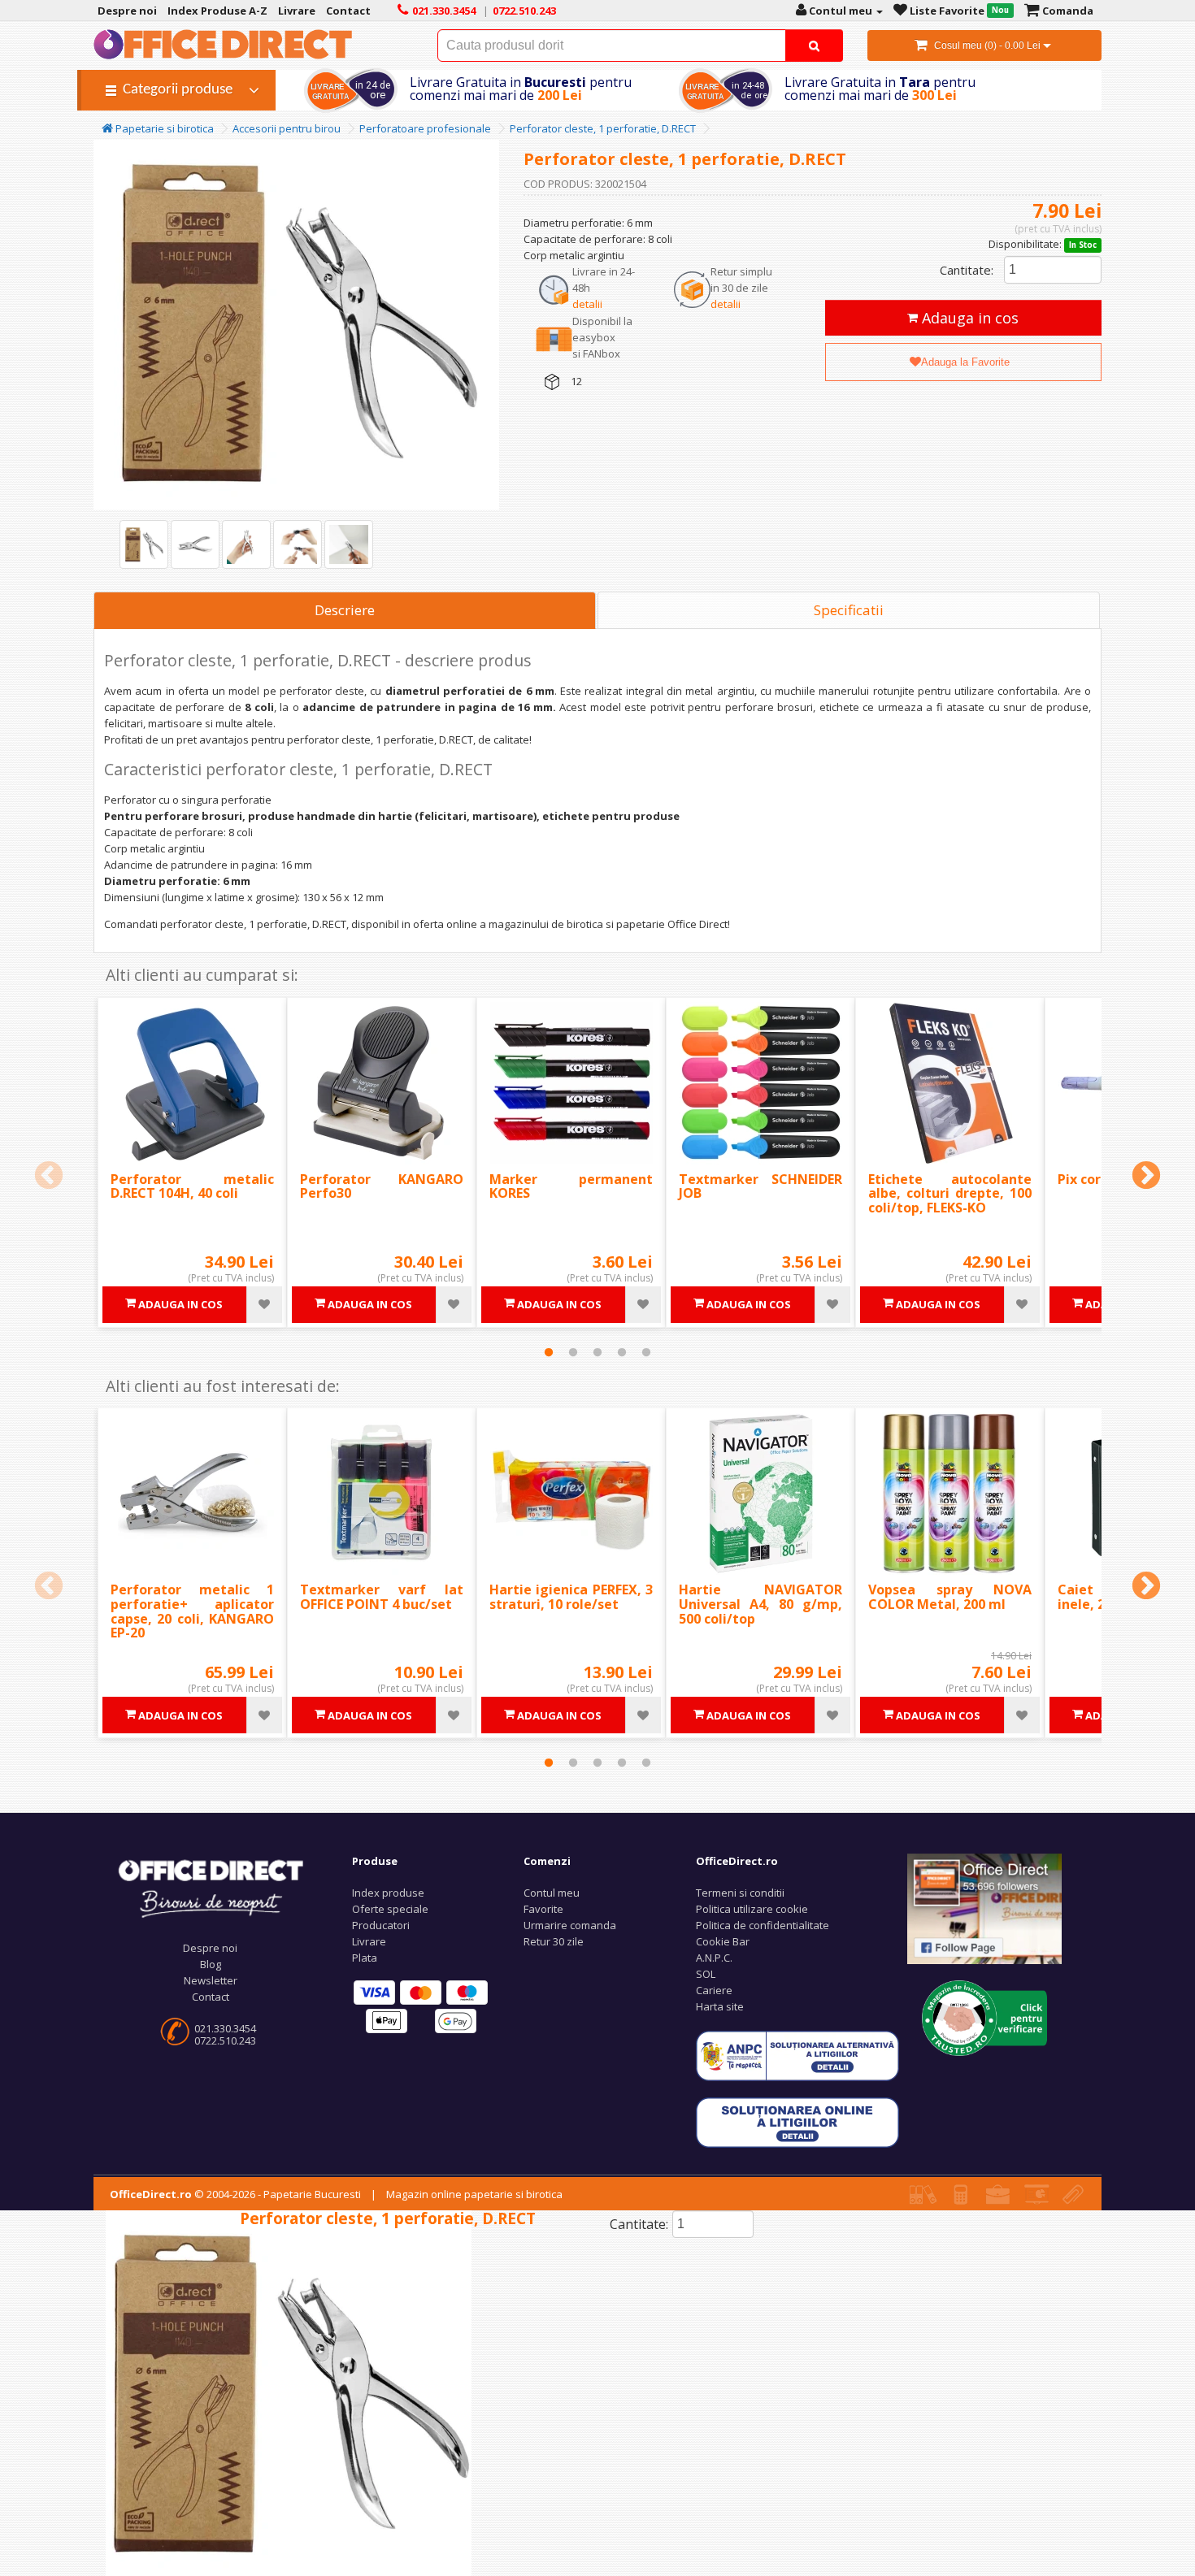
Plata (365, 1958)
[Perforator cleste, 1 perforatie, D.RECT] (144, 544)
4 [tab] (622, 1352)
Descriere (345, 610)
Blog (211, 1964)
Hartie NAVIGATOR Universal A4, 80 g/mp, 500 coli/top (760, 1604)
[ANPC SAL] (797, 2055)
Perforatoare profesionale (425, 128)
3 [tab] (597, 1352)
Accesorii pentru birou (287, 128)
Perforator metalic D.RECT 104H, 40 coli (192, 1186)
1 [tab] (549, 1352)
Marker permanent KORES (571, 1186)
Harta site (720, 2006)
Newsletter (211, 1980)
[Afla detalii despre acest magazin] (985, 2017)
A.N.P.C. (714, 1958)
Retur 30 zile (554, 1941)
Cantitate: (967, 270)
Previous (49, 1177)
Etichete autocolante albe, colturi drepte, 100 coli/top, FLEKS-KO (950, 1193)
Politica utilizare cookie (752, 1909)
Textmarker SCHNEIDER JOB (760, 1186)
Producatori (381, 1925)
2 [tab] (573, 1352)
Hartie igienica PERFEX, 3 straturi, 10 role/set (571, 1597)
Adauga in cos (968, 318)
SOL (706, 1974)
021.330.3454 (225, 2028)
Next (1146, 1177)
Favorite (543, 1909)
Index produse (388, 1893)
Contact (211, 1997)
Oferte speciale (390, 1909)
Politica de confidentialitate (763, 1925)
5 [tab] (646, 1352)
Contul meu (552, 1893)
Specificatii (849, 610)
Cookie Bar (723, 1941)
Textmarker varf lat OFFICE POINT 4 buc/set (382, 1597)
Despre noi (210, 1948)
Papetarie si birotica (163, 128)
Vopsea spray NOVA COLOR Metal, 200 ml (950, 1597)
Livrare (369, 1941)
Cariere (714, 1990)
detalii (587, 304)
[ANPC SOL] (797, 2122)
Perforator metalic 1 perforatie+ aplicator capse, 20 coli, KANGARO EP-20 (192, 1611)
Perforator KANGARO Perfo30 (382, 1186)
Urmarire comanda (570, 1925)
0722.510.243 (225, 2040)
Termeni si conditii (740, 1893)
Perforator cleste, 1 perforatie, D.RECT (603, 128)
